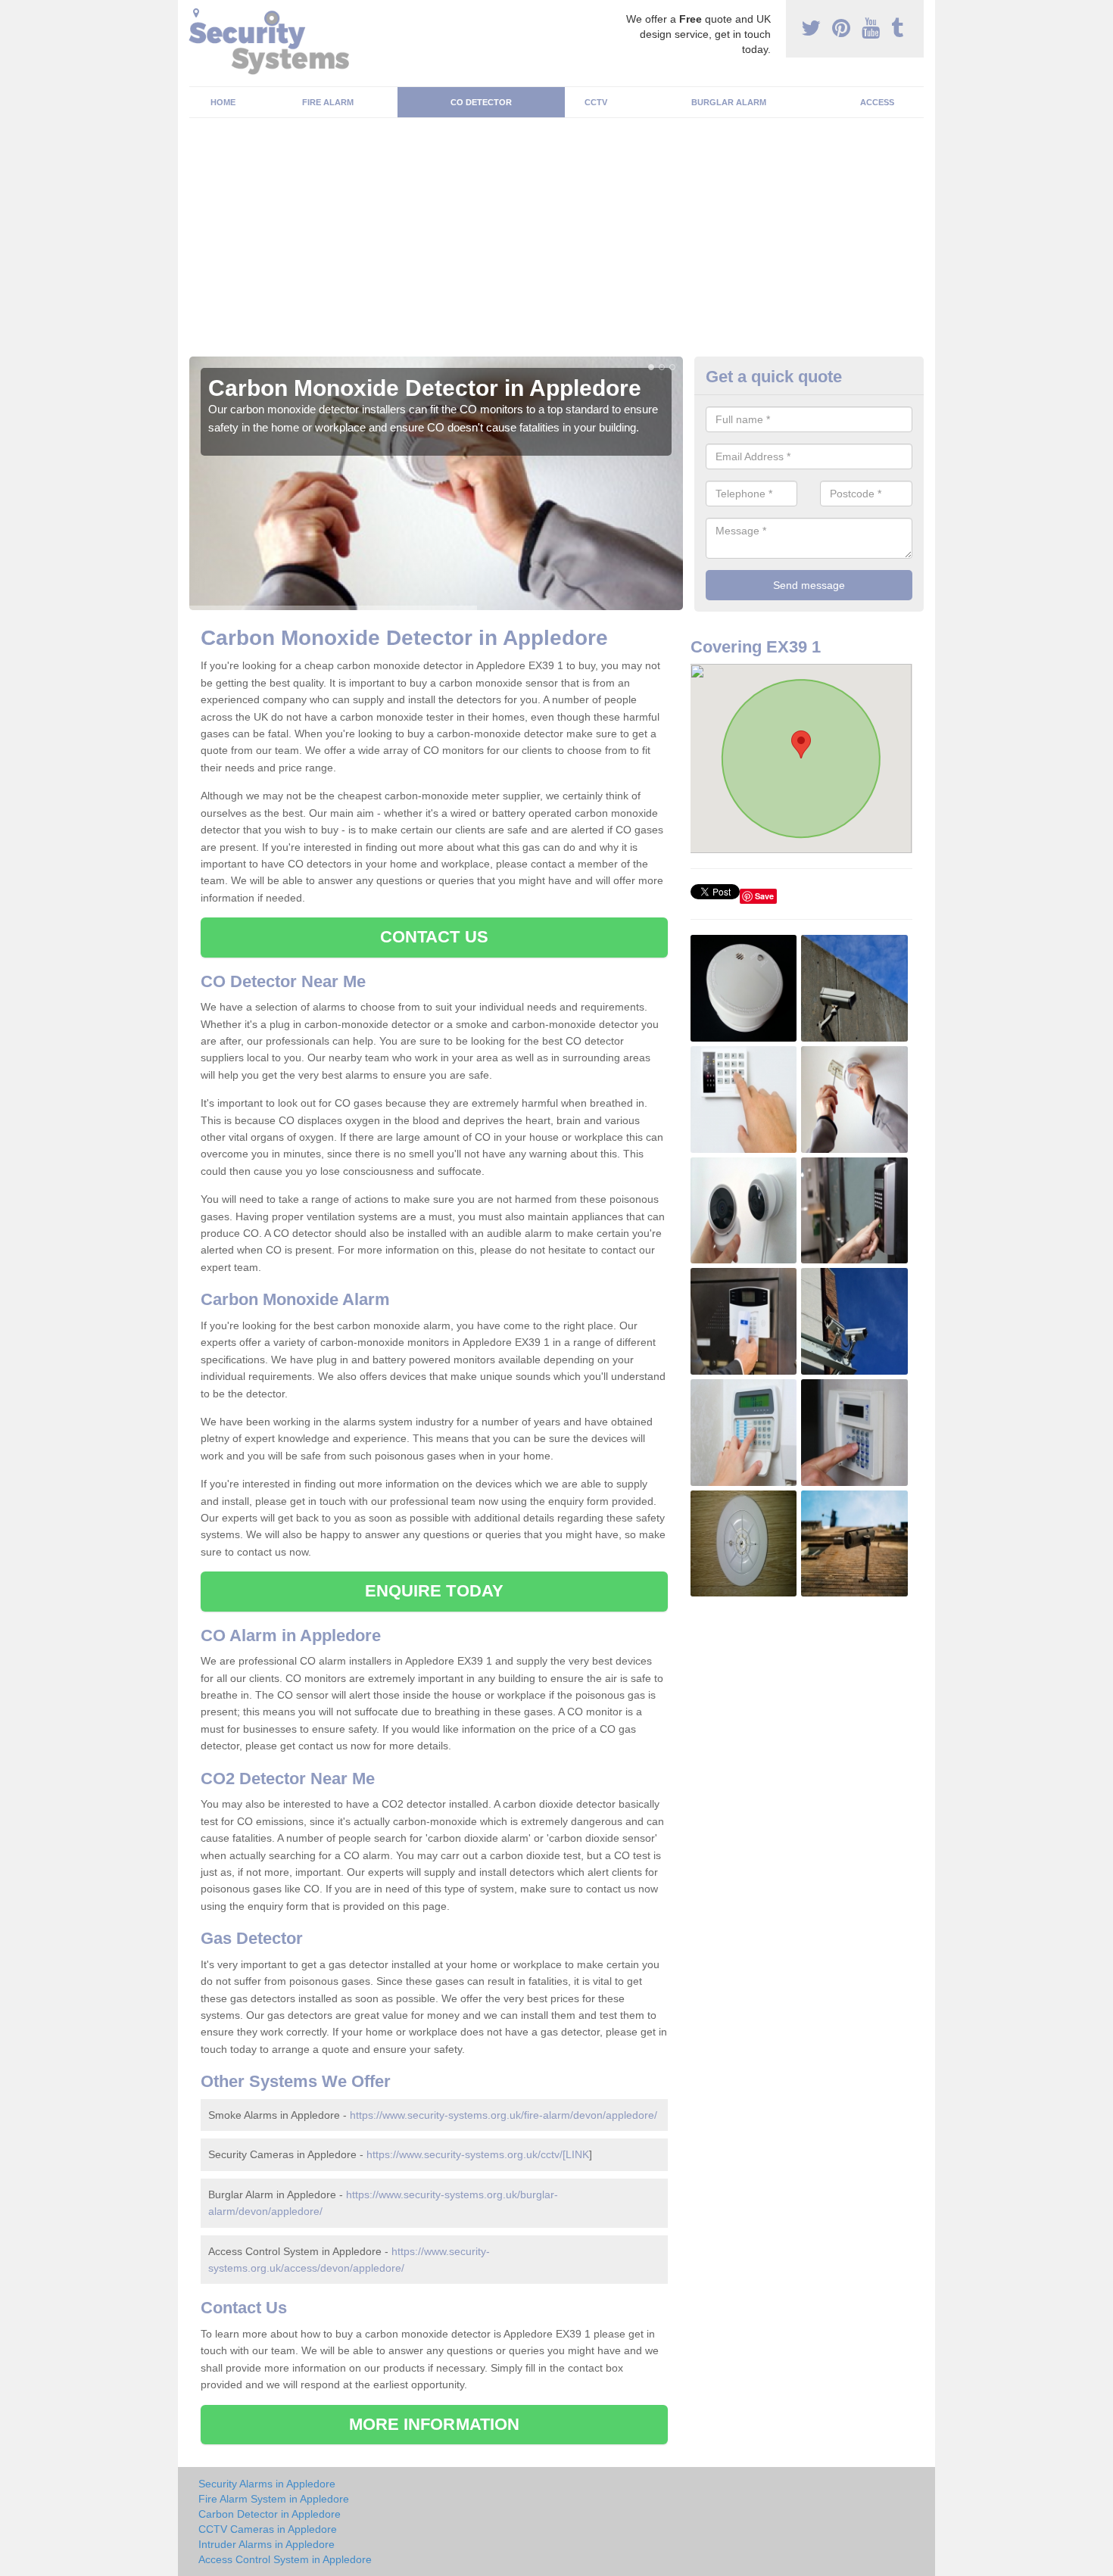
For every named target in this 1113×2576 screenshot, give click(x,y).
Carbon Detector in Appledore (270, 2514)
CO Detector (481, 102)
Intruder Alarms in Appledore (267, 2544)
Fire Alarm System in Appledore (274, 2499)
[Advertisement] (556, 243)
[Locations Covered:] (196, 13)
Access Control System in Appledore (285, 2559)
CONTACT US (434, 937)
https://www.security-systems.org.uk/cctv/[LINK (478, 2154)
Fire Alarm (328, 102)
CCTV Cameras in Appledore (268, 2529)
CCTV (596, 102)
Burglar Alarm (729, 102)
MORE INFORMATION (435, 2424)
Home (223, 102)
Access (877, 102)
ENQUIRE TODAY (434, 1591)
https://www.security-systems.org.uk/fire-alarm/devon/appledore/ (503, 2115)
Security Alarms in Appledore (267, 2484)
